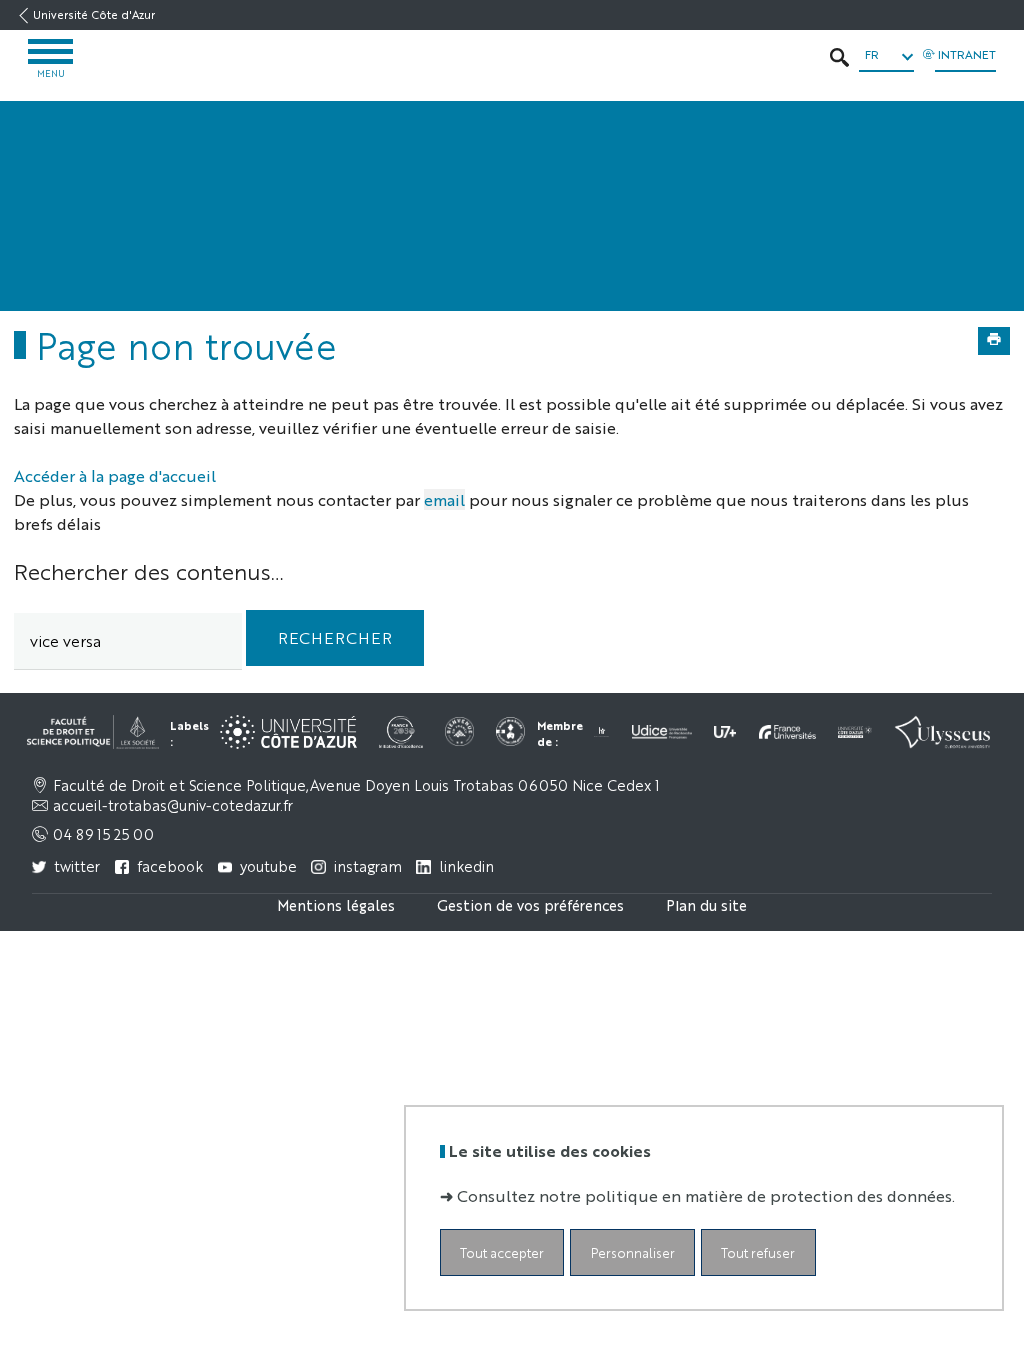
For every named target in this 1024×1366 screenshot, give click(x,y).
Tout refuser (758, 1252)
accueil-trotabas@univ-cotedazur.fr (173, 805)
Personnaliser (633, 1252)
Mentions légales (336, 904)
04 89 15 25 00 (103, 834)
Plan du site (706, 904)
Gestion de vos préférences (530, 904)
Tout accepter (502, 1252)
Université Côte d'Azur (94, 14)
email (444, 499)
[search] (128, 641)
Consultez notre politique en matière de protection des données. (706, 1195)
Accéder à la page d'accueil (115, 475)
